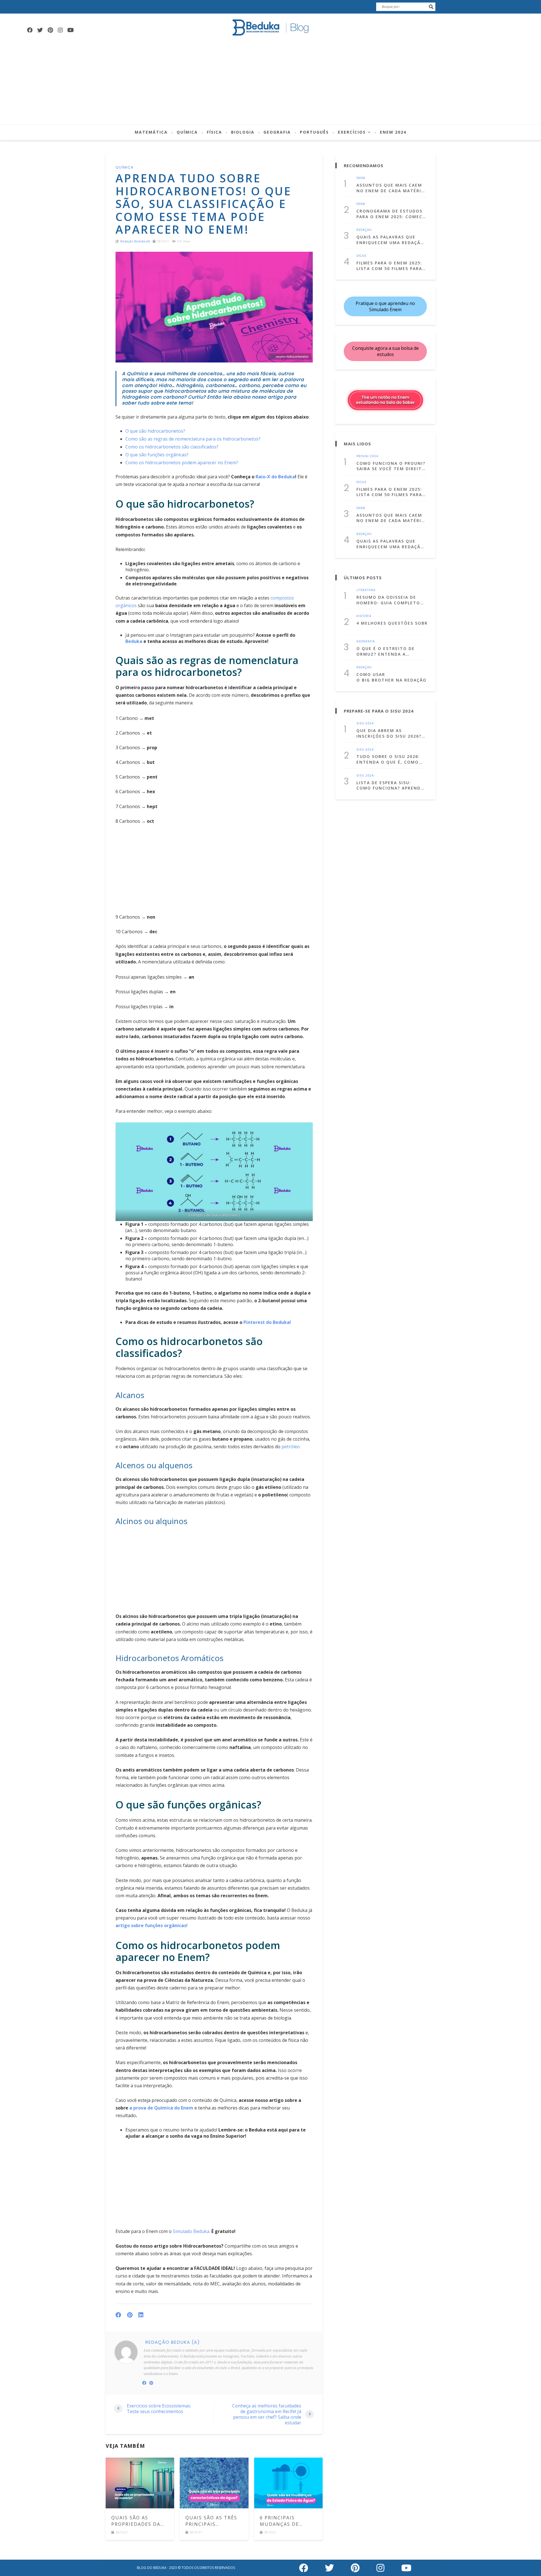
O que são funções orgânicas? (157, 455)
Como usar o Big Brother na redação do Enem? (392, 677)
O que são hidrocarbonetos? (155, 431)
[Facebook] (30, 30)
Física (214, 132)
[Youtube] (70, 30)
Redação (364, 230)
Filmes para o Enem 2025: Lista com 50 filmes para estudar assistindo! (389, 266)
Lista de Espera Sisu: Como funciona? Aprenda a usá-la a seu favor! (390, 785)
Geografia (277, 132)
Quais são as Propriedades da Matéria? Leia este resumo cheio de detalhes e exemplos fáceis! (138, 2521)
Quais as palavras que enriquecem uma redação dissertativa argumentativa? (390, 240)
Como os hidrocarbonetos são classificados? (172, 447)
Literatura (366, 590)
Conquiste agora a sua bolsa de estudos (385, 351)
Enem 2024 (393, 132)
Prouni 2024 (367, 456)
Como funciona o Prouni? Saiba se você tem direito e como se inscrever (391, 466)
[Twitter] (40, 30)
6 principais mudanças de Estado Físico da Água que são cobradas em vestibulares (284, 2521)
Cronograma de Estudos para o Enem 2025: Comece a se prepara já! (391, 214)
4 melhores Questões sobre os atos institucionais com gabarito (392, 623)
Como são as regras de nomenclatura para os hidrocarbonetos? (193, 439)
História (364, 616)
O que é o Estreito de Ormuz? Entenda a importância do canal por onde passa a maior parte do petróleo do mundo (388, 651)
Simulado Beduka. (191, 2231)
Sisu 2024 (365, 724)
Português (314, 132)
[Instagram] (60, 30)
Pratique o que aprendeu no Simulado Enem (385, 306)
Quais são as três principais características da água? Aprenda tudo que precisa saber (214, 2521)
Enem (361, 178)
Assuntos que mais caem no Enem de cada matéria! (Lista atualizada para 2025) (391, 188)
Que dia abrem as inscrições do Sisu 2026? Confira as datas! (389, 733)
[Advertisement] (270, 82)
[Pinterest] (50, 30)
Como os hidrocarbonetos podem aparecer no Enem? (182, 463)
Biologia (243, 132)
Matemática (151, 132)
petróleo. (291, 1447)
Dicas (362, 256)
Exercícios (352, 132)
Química (187, 132)
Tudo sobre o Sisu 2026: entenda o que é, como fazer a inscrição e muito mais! (391, 759)
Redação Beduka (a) (135, 241)
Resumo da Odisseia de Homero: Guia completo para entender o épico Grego (388, 600)
